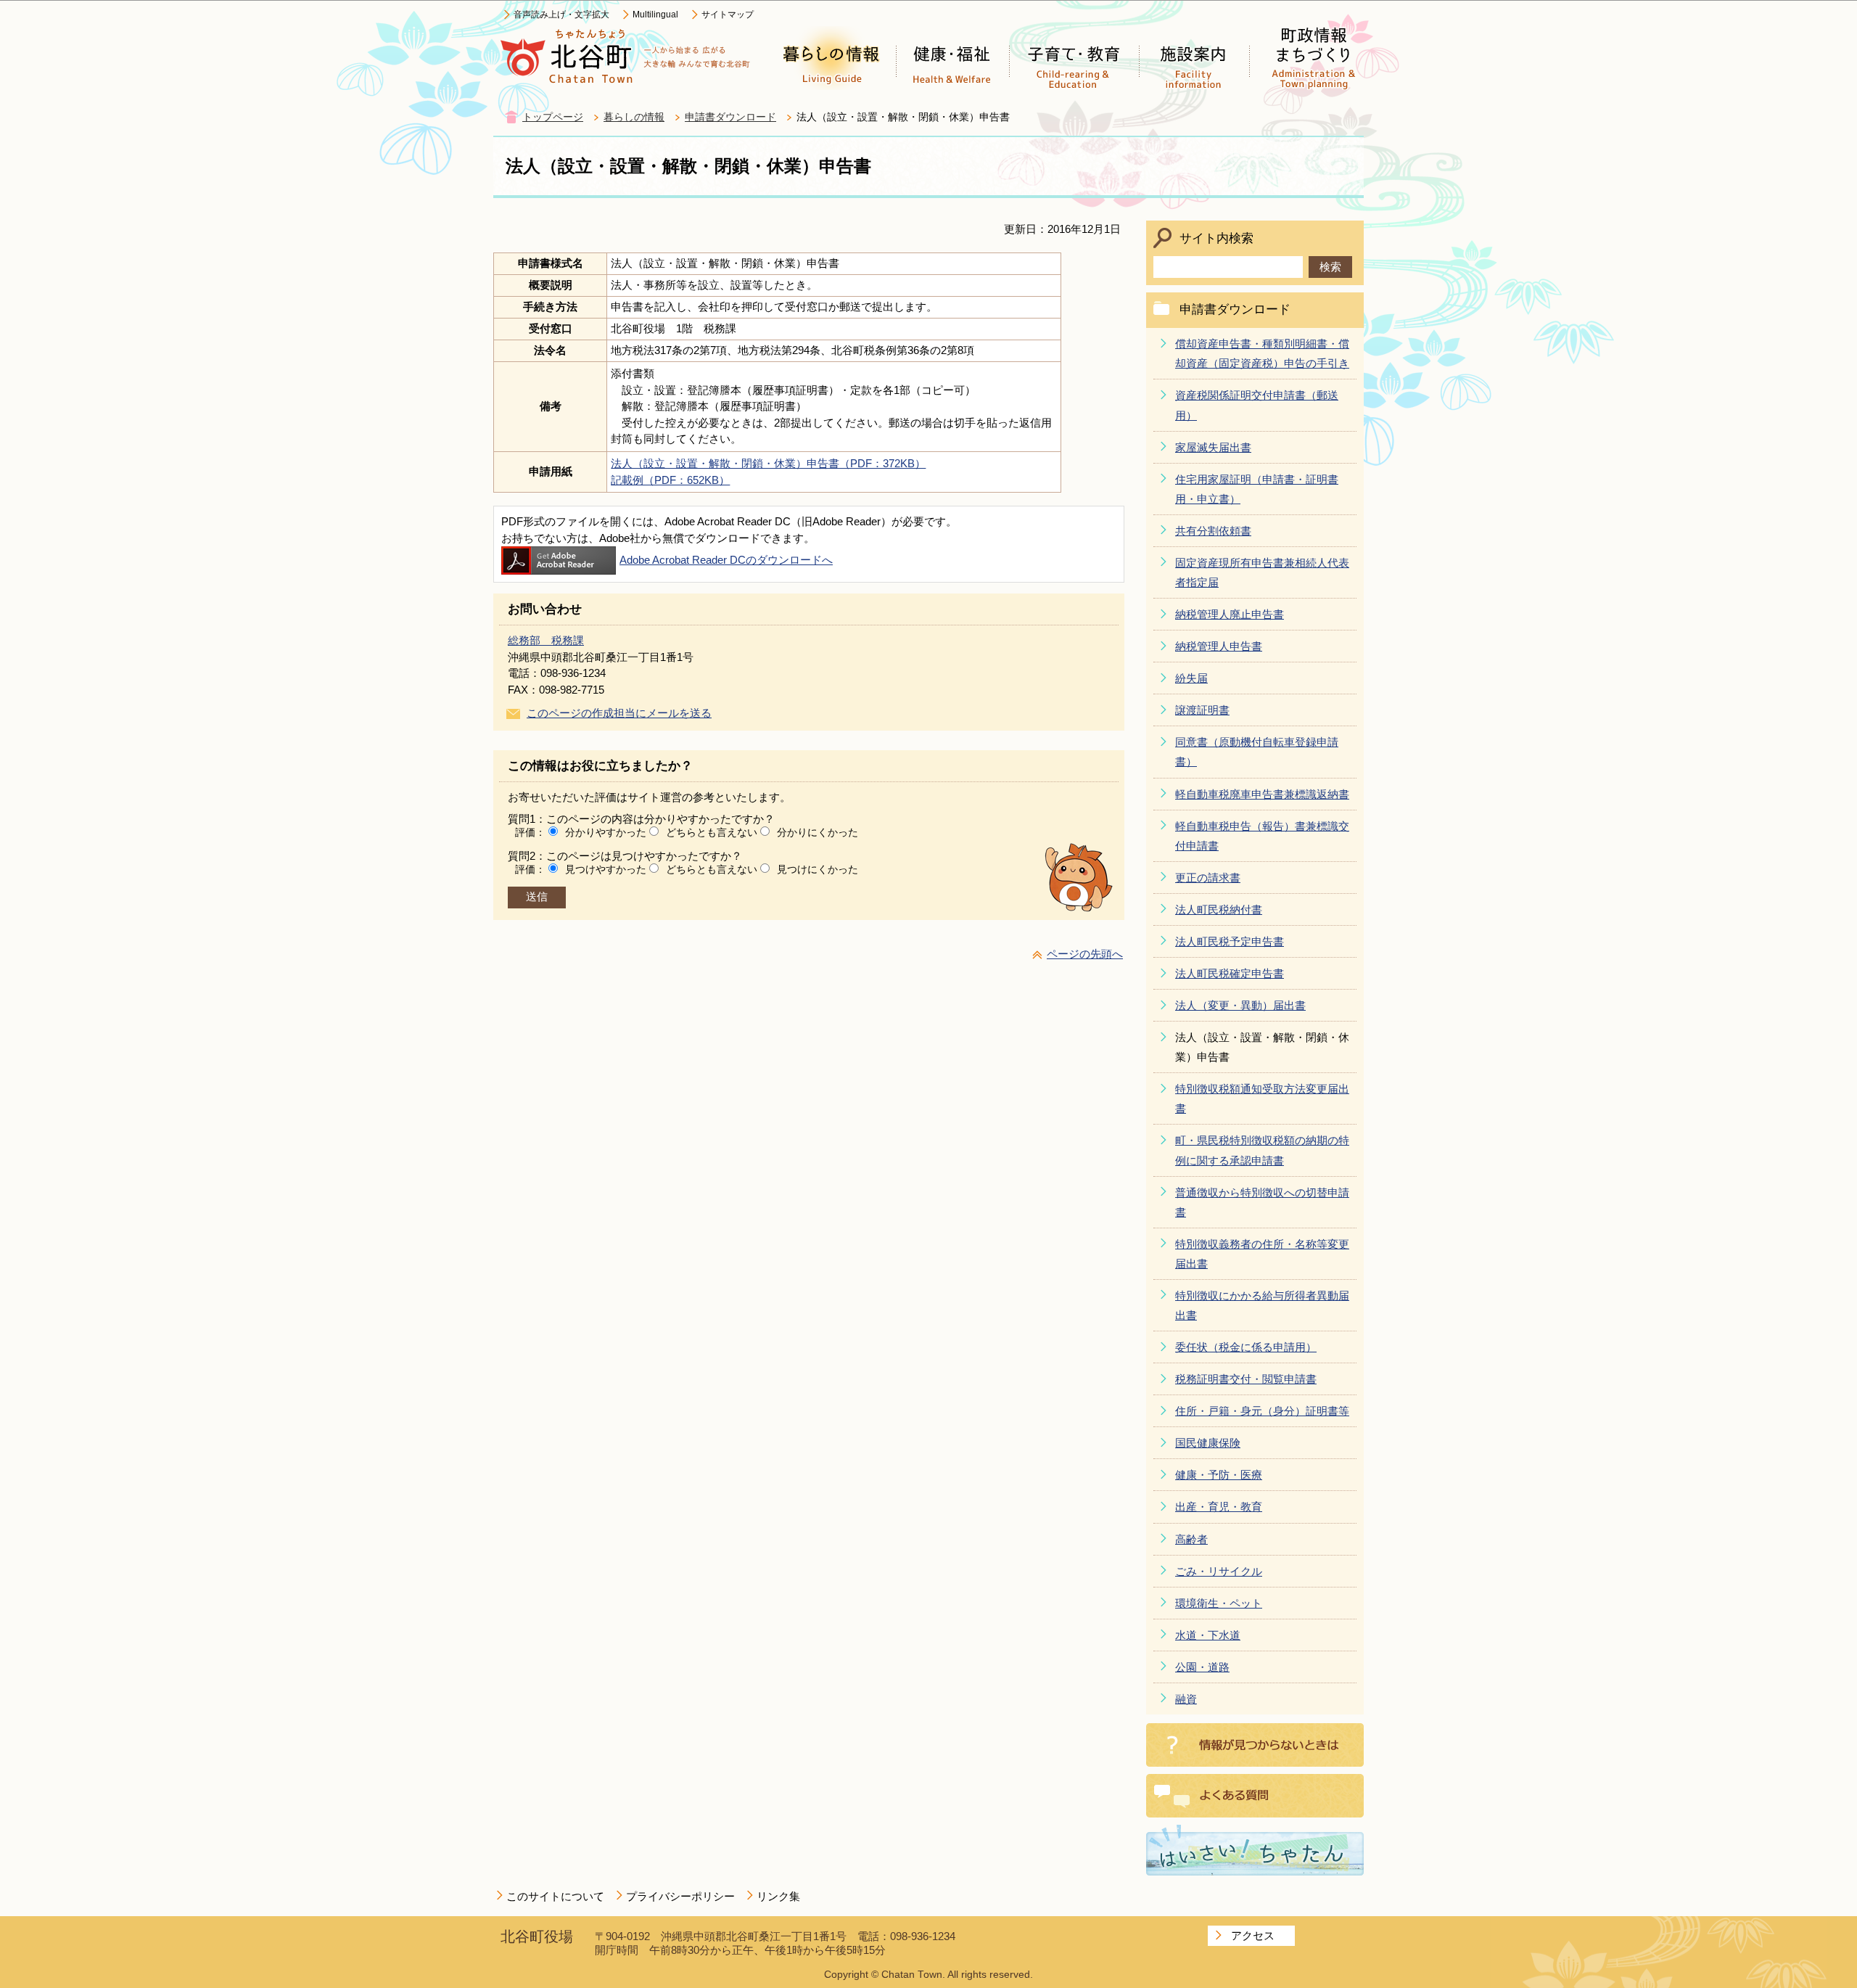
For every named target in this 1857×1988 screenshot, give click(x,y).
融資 (1186, 1699)
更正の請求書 (1208, 878)
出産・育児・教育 (1219, 1507)
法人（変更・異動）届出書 (1240, 1005)
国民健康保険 (1208, 1443)
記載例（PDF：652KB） (670, 480)
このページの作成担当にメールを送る (619, 713)
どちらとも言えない (712, 832)
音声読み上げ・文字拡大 (561, 15)
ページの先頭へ (1085, 954)
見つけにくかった (818, 869)
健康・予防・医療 (1219, 1475)
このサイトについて (555, 1896)
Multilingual (655, 15)
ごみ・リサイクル (1219, 1571)
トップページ (553, 117)
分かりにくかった (818, 832)
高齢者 (1191, 1539)
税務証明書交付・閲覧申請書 (1246, 1379)
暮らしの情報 (634, 117)
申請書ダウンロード (730, 117)
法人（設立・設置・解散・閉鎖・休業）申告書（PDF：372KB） (768, 463)
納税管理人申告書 (1219, 646)
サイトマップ (728, 15)
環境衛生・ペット (1219, 1603)
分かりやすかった (606, 832)
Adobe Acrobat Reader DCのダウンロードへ (726, 560)
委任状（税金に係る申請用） (1246, 1347)
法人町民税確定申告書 (1230, 973)
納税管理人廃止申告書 (1230, 614)
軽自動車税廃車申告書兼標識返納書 (1262, 794)
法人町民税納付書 (1219, 909)
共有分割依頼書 (1213, 531)
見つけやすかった (606, 869)
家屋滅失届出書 (1213, 447)
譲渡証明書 (1202, 710)
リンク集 (778, 1896)
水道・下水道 (1208, 1635)
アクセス (1253, 1935)
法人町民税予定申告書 (1230, 941)
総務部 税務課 (546, 640)
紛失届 (1191, 678)
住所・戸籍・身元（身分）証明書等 (1262, 1411)
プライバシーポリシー (680, 1896)
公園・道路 (1202, 1667)
